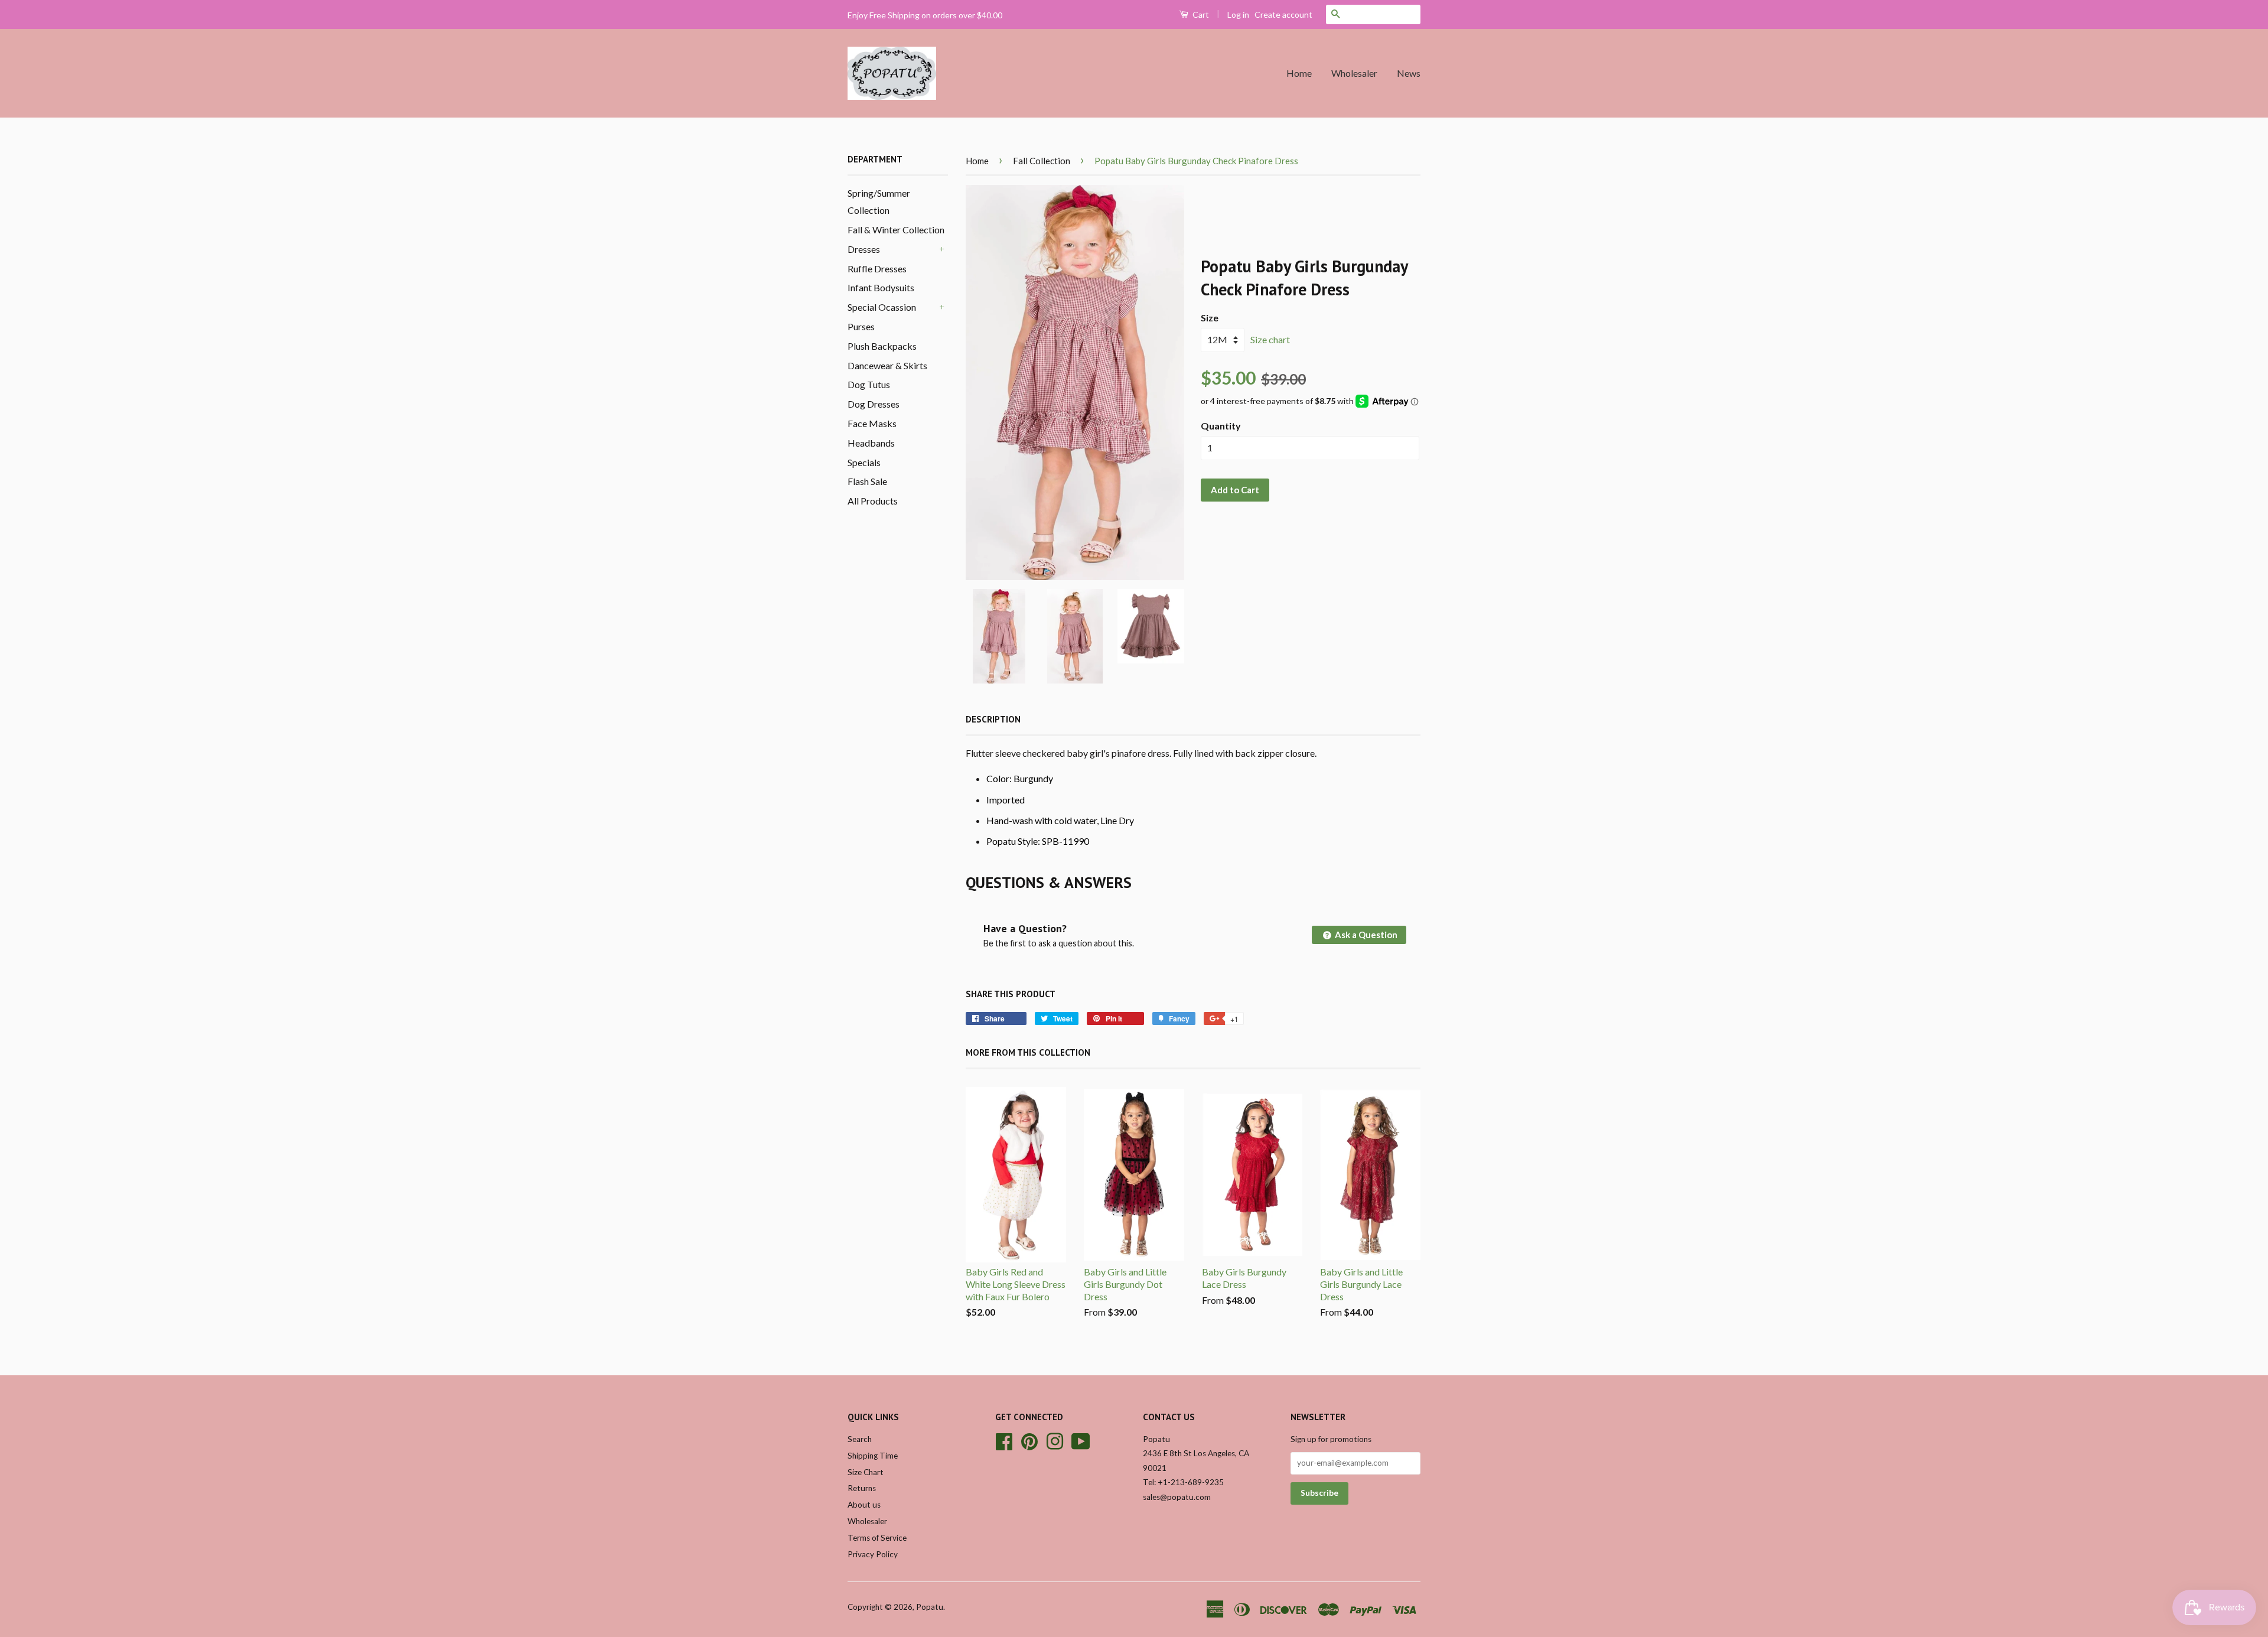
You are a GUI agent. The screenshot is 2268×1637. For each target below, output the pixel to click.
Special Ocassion (882, 307)
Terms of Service (877, 1538)
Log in (1238, 14)
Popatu (930, 1607)
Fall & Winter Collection (896, 230)
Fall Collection (1042, 161)
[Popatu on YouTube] (1081, 1440)
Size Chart (866, 1472)
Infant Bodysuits (881, 287)
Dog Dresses (874, 404)
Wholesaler (1354, 73)
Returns (862, 1488)
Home (1299, 73)
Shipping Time (873, 1456)
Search (860, 1439)
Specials (864, 462)
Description (993, 719)
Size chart (1270, 339)
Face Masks (872, 423)
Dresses (864, 249)
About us (864, 1505)
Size (1210, 318)
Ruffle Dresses (877, 269)
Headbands (871, 443)
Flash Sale (867, 481)
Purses (861, 326)
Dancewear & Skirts (887, 365)
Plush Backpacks (882, 346)
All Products (873, 501)
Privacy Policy (873, 1554)
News (1409, 73)
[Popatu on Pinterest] (1029, 1440)
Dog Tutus (869, 384)
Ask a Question (1365, 935)
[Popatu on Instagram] (1055, 1440)
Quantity (1221, 426)
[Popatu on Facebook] (1004, 1440)
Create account (1283, 14)
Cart (1200, 14)
